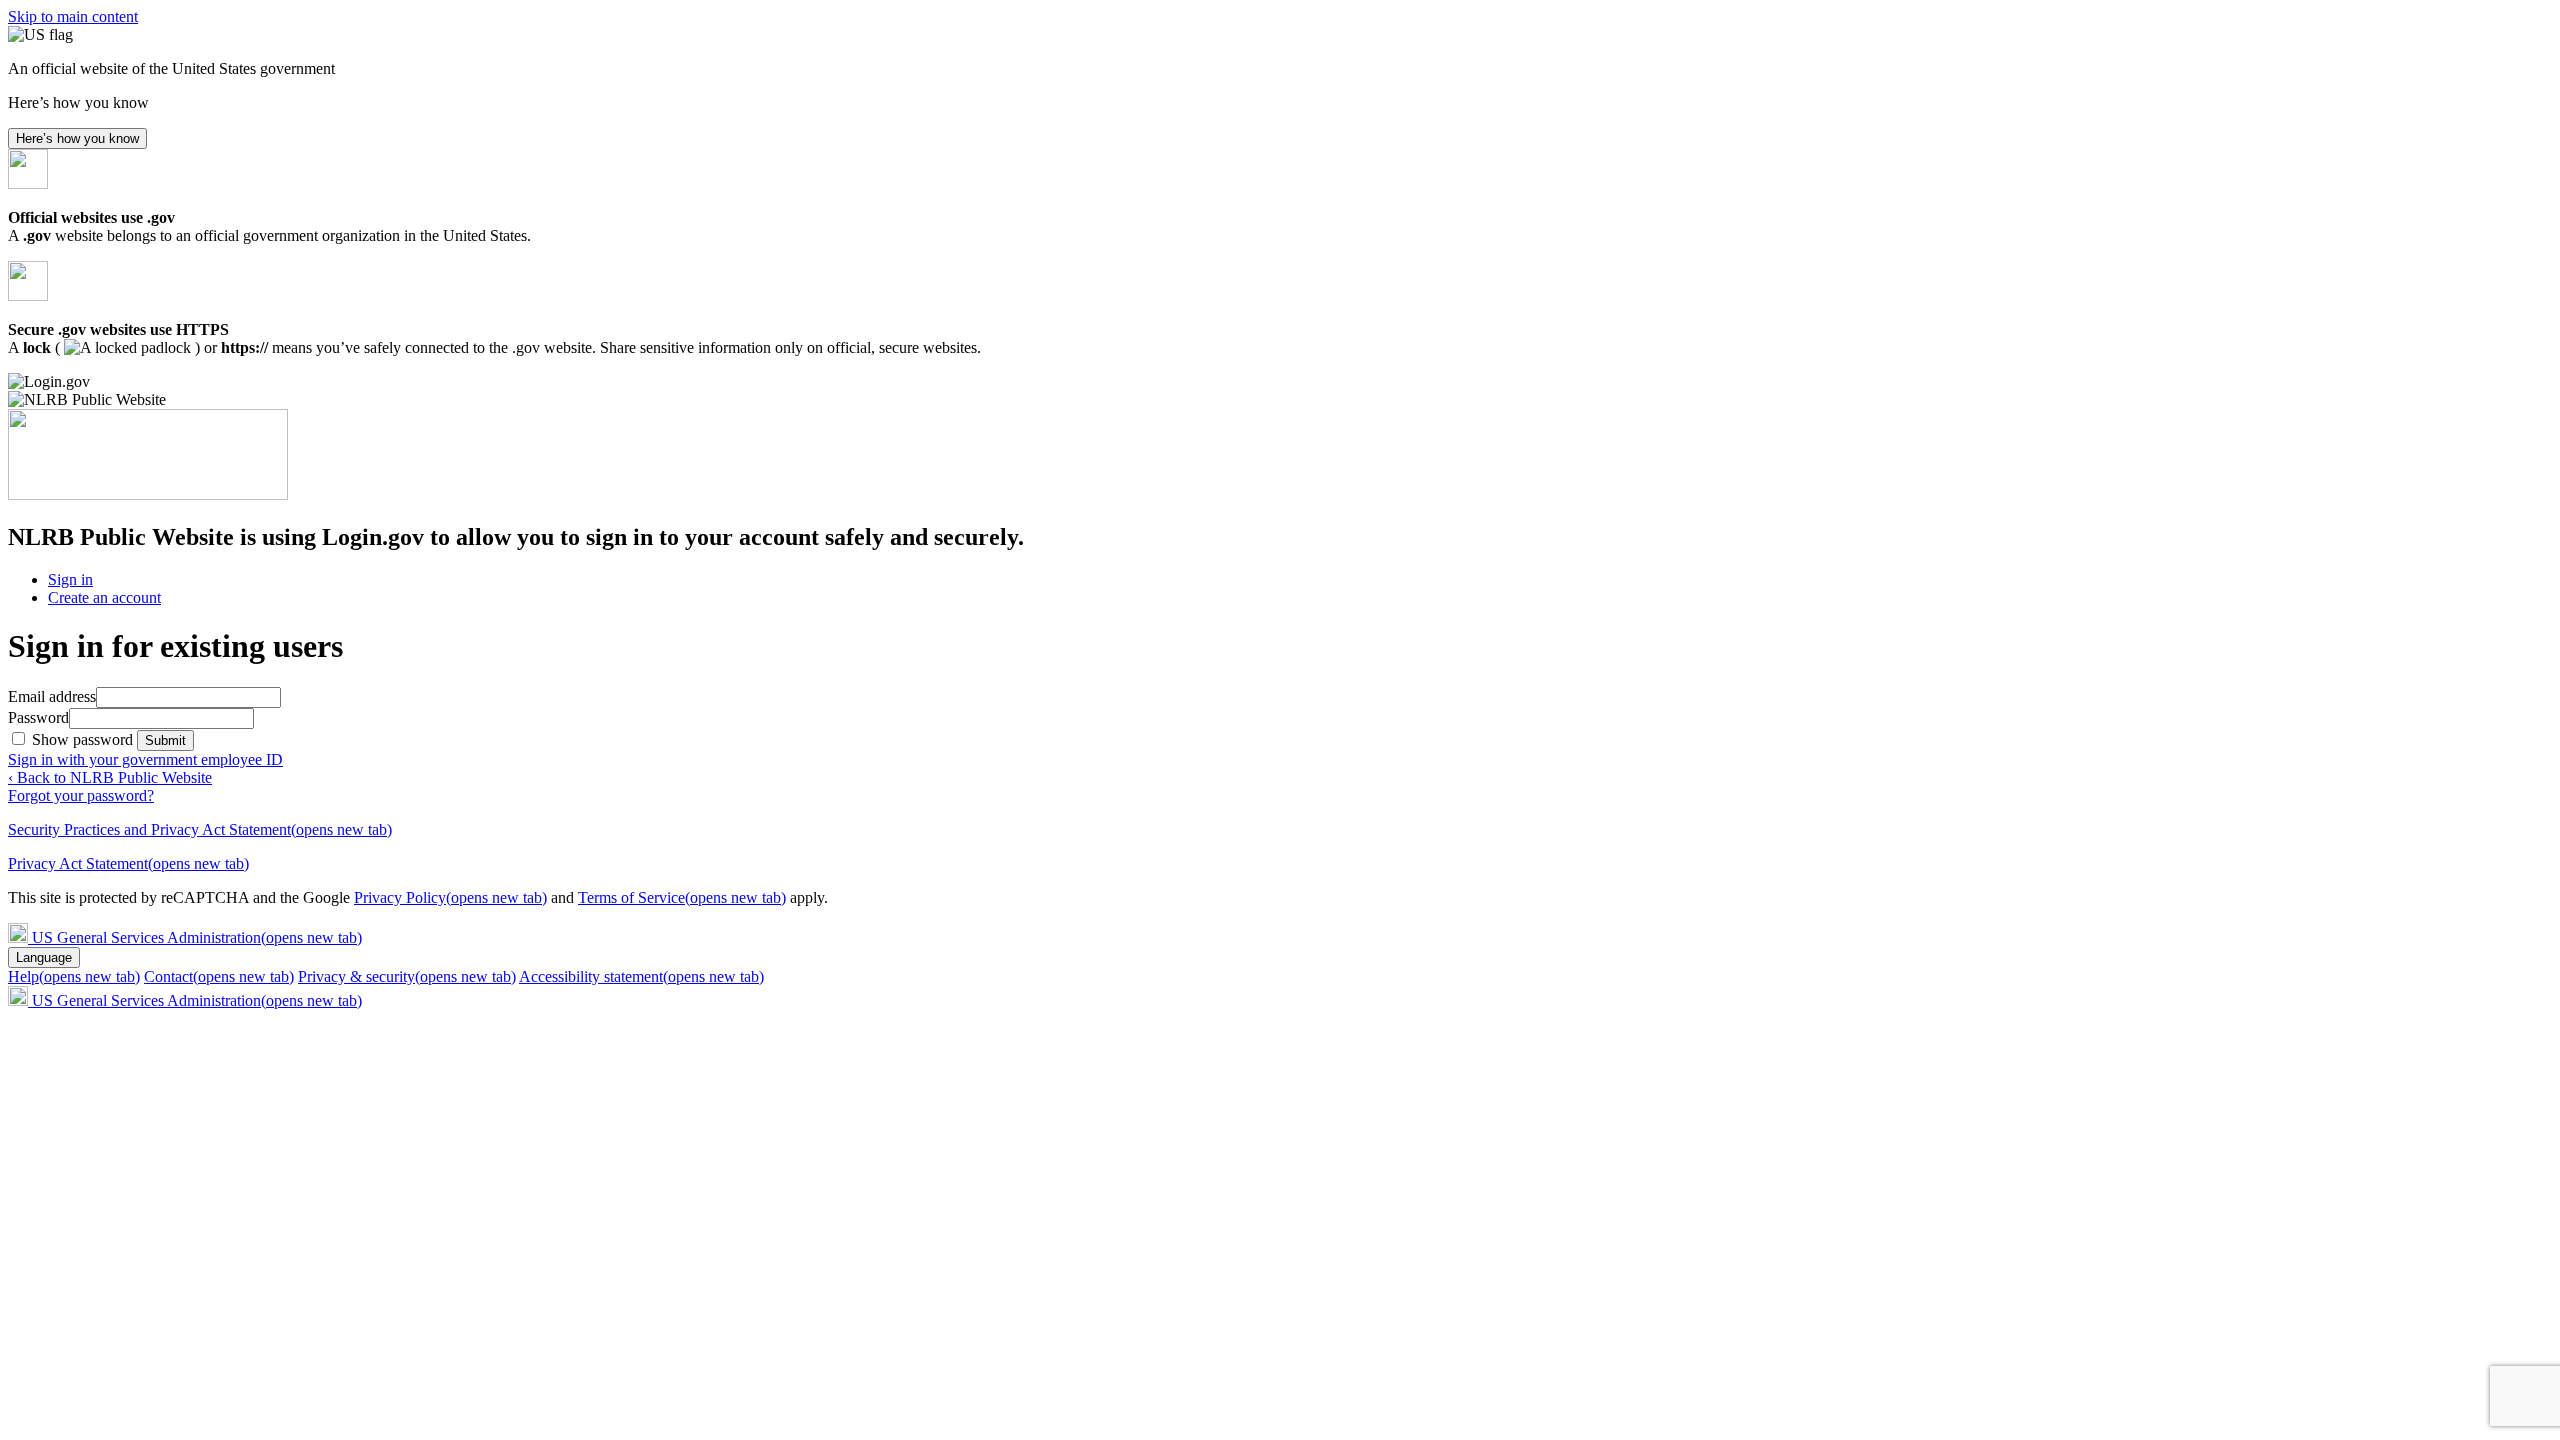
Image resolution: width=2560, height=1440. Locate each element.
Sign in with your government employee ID (145, 759)
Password (38, 717)
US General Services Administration (197, 937)
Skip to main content (73, 16)
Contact (219, 976)
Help (74, 976)
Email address (52, 696)
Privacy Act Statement (128, 863)
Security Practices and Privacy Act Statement (200, 829)
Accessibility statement (641, 976)
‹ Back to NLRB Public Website (110, 777)
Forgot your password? (81, 795)
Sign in (70, 579)
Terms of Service (682, 897)
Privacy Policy (450, 897)
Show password (84, 739)
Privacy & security (407, 976)
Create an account (104, 597)
